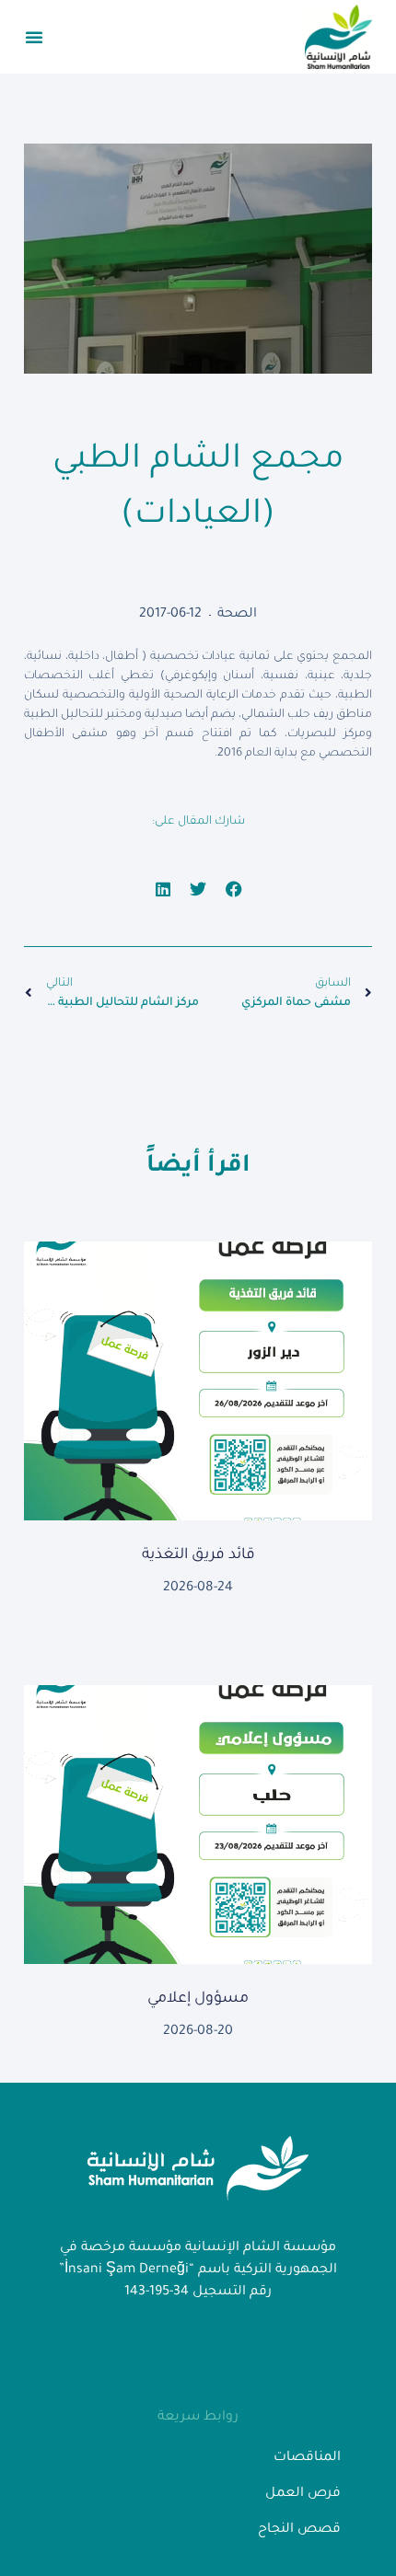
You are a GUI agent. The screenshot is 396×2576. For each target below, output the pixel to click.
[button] (34, 37)
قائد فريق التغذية (198, 1555)
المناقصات (307, 2458)
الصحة (237, 615)
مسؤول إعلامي (198, 1999)
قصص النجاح (299, 2530)
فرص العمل (303, 2494)
